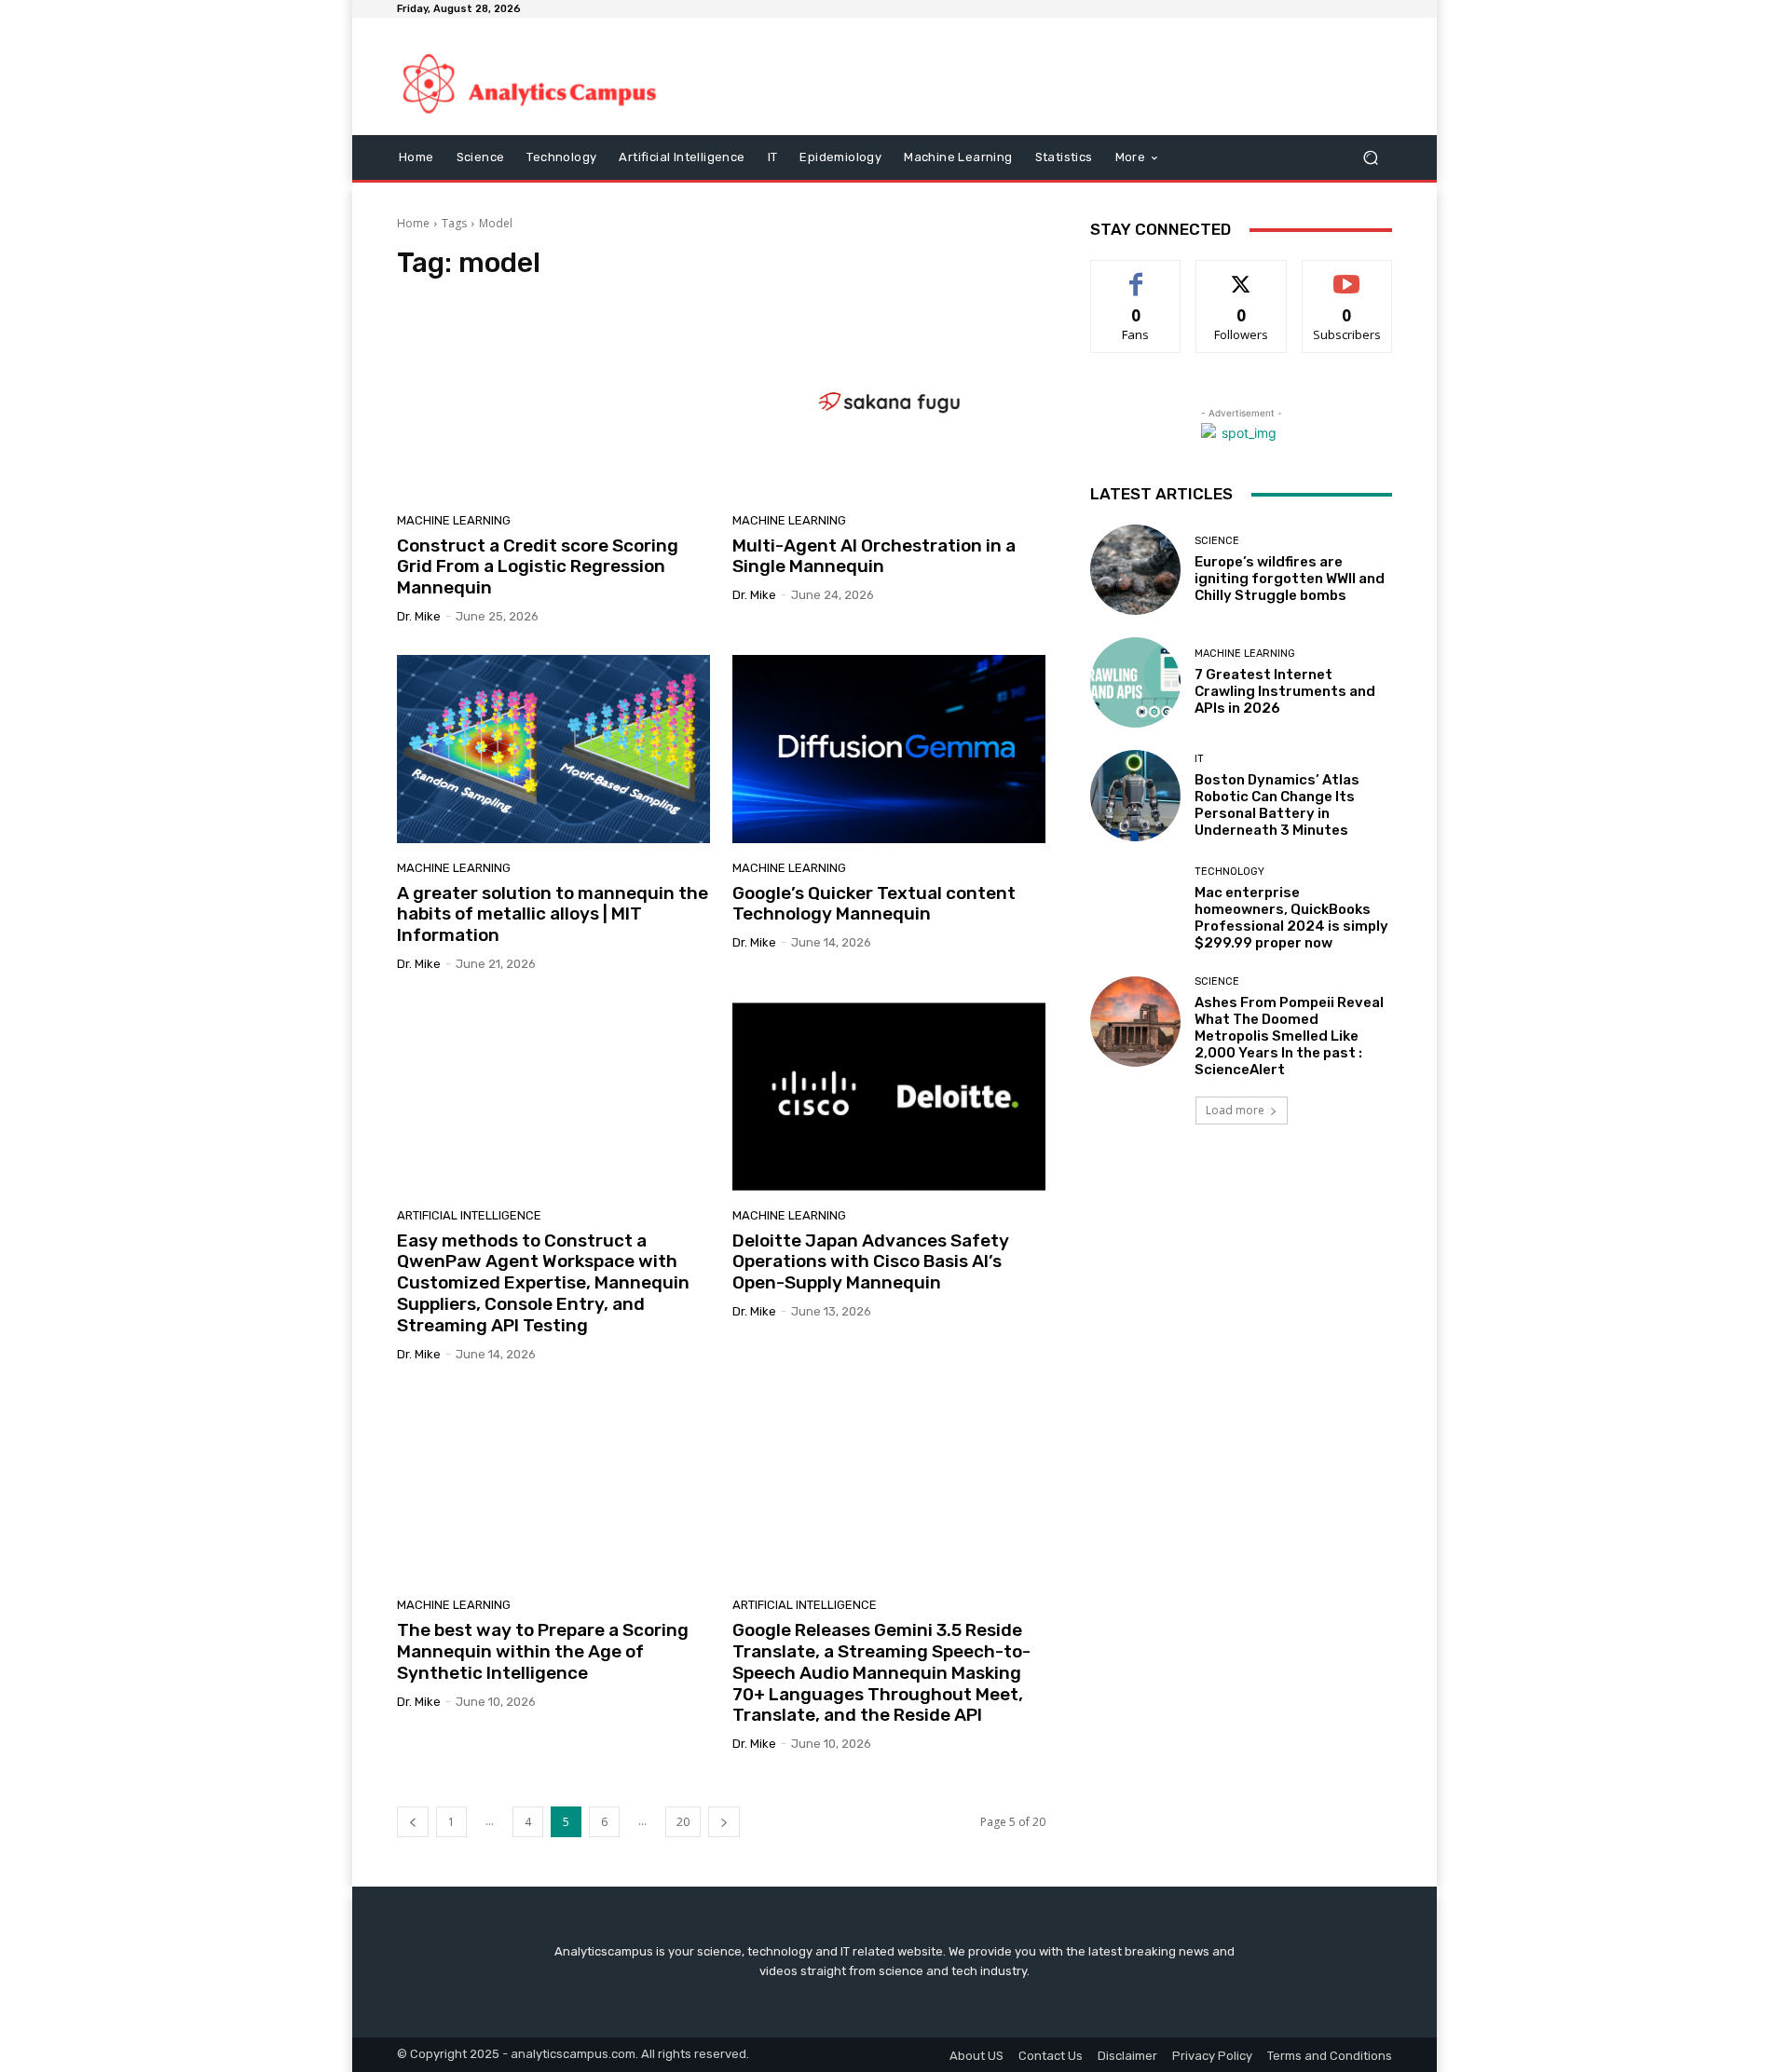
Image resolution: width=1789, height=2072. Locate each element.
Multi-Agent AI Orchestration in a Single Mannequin (874, 556)
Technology (1229, 872)
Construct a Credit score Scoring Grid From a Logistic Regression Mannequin (538, 567)
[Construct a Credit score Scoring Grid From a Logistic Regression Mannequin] (553, 402)
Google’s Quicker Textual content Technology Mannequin (874, 904)
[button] (1370, 158)
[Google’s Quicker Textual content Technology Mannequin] (889, 749)
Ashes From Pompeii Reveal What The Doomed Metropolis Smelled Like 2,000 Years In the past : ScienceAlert (1289, 1036)
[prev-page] (413, 1822)
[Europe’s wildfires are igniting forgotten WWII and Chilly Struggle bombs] (1135, 570)
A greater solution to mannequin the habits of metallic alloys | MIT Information (553, 914)
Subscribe (1347, 274)
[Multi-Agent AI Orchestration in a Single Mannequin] (889, 402)
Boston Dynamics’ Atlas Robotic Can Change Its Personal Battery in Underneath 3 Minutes (1277, 805)
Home (413, 223)
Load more (1235, 1110)
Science (1217, 541)
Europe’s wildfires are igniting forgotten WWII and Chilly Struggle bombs (1290, 579)
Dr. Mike (419, 616)
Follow (1242, 274)
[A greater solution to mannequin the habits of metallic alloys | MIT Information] (553, 749)
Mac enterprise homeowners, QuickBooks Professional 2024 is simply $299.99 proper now (1291, 918)
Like (1136, 274)
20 (683, 1822)
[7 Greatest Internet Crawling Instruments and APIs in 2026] (1135, 682)
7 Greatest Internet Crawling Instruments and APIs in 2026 (1285, 691)
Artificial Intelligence (469, 1215)
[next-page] (724, 1822)
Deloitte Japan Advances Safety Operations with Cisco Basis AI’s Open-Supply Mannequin (871, 1262)
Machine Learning (454, 520)
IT (1199, 759)
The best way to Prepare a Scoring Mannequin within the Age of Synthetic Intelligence (543, 1651)
